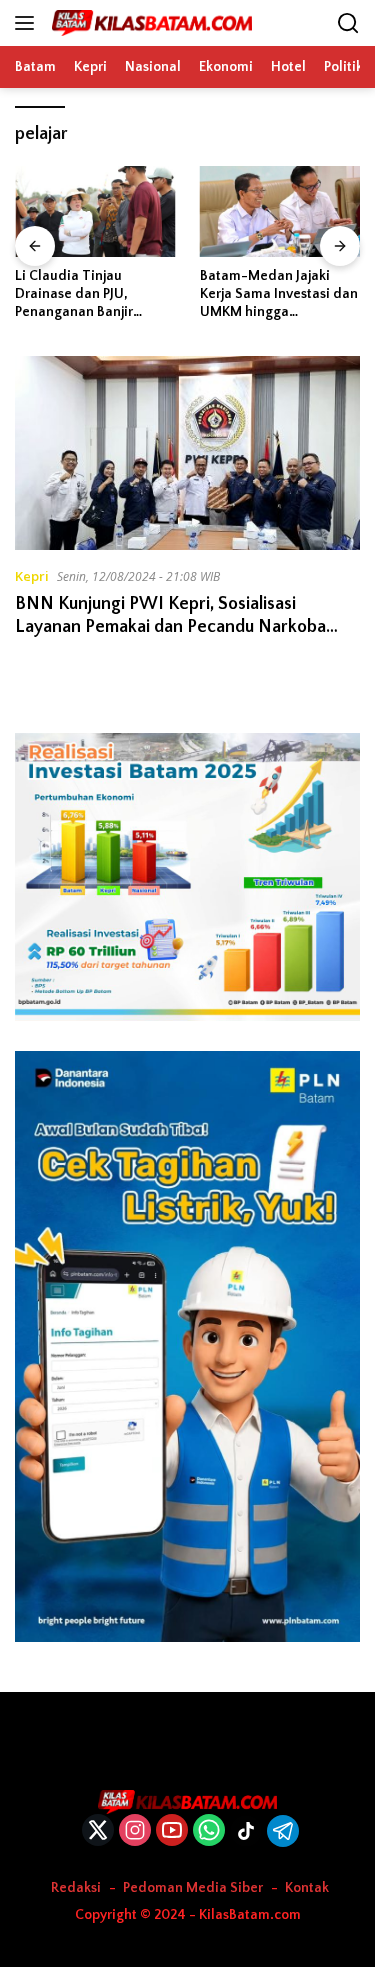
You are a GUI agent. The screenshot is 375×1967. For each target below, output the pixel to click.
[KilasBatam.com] (149, 23)
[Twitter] (98, 1831)
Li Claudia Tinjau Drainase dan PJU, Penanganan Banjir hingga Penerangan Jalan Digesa (94, 295)
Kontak (307, 1888)
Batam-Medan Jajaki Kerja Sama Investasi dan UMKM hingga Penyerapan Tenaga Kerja (279, 295)
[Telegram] (283, 1831)
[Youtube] (172, 1831)
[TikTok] (246, 1831)
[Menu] (28, 23)
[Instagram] (135, 1831)
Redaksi (76, 1888)
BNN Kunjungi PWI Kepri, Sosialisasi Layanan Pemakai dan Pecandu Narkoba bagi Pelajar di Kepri (170, 627)
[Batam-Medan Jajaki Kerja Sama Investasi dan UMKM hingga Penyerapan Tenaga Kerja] (280, 211)
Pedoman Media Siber (193, 1888)
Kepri (32, 576)
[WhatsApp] (209, 1831)
